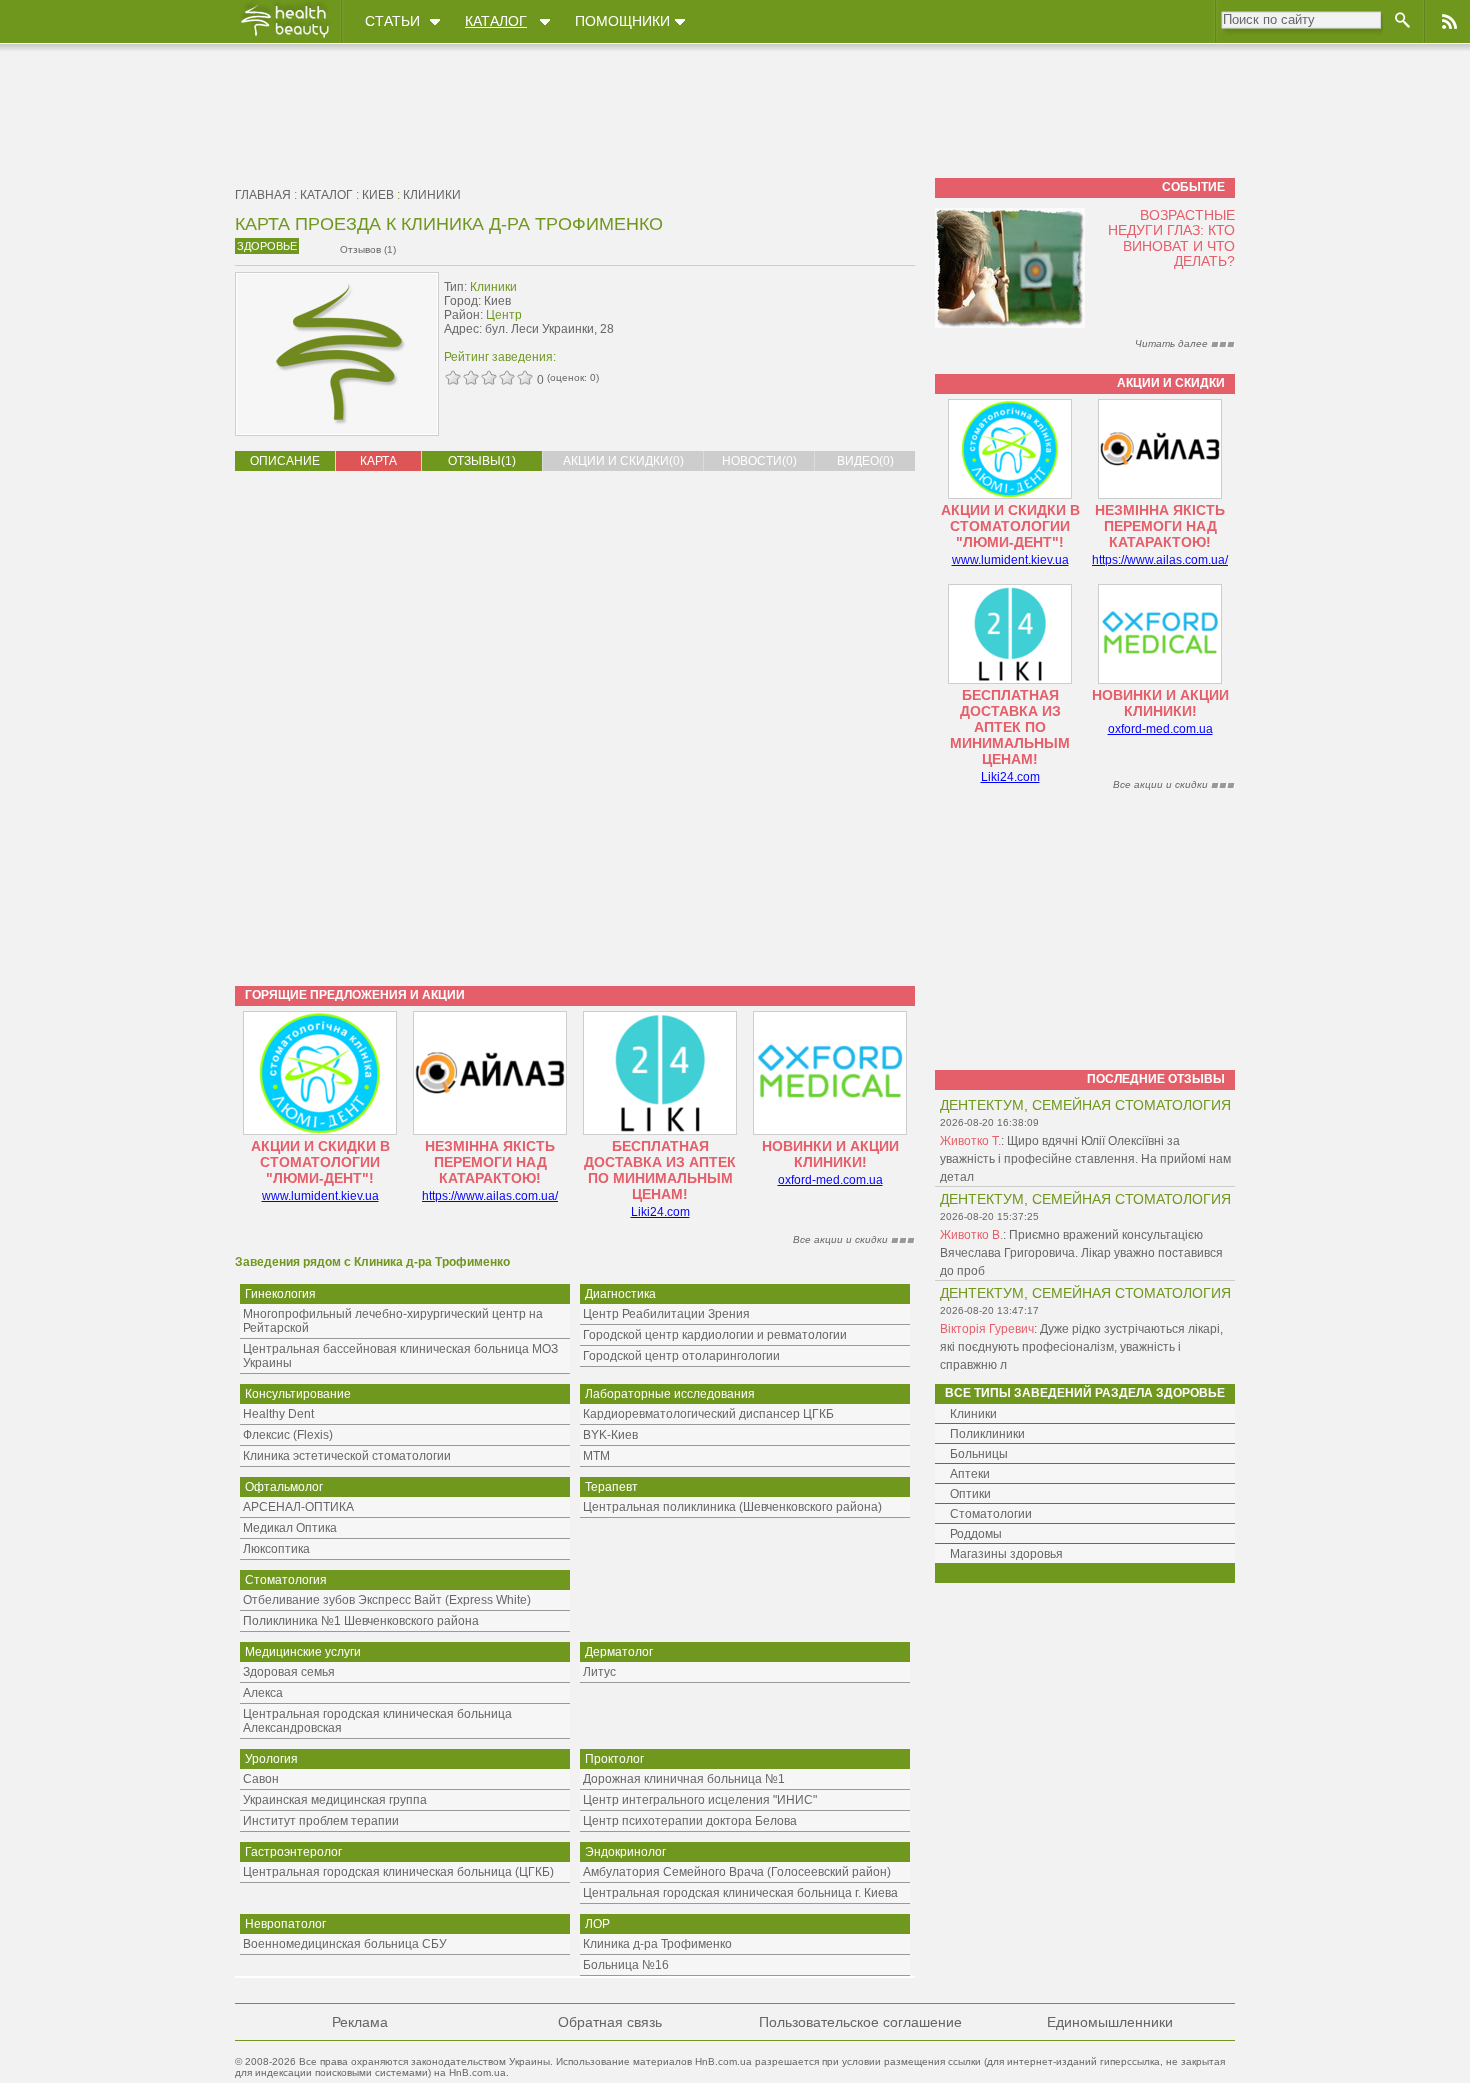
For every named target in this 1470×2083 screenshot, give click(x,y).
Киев (378, 195)
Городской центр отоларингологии (681, 1356)
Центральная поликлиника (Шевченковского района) (732, 1507)
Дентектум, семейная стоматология (1085, 1105)
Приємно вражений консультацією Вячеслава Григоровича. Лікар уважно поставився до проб (1081, 1253)
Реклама (360, 2022)
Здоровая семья (289, 1672)
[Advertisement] (789, 317)
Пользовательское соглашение (860, 2022)
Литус (599, 1672)
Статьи (392, 21)
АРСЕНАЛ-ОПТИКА (298, 1507)
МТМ (596, 1456)
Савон (261, 1779)
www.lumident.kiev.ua (320, 1196)
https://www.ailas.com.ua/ (490, 1196)
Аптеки (970, 1474)
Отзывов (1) (368, 249)
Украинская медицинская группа (335, 1800)
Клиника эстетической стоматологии (347, 1456)
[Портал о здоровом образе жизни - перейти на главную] (284, 37)
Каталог (496, 21)
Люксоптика (276, 1549)
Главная (263, 195)
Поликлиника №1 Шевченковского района (361, 1621)
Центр (504, 315)
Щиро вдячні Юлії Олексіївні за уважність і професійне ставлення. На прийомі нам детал (1085, 1159)
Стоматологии (991, 1514)
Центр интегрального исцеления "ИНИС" (700, 1800)
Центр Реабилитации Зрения (666, 1314)
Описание (285, 461)
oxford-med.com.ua (830, 1180)
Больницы (979, 1454)
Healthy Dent (278, 1414)
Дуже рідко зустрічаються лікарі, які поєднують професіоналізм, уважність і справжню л (1081, 1347)
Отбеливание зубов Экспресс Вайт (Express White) (387, 1600)
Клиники (432, 195)
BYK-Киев (610, 1435)
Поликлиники (987, 1434)
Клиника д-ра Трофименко (657, 1944)
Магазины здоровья (1006, 1554)
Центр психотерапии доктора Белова (690, 1821)
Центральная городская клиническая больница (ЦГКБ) (398, 1872)
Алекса (263, 1693)
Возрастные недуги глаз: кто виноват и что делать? (1171, 238)
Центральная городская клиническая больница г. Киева (740, 1893)
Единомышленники (1110, 2022)
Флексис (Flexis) (288, 1435)
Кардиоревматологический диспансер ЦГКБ (708, 1414)
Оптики (970, 1494)
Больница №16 (626, 1965)
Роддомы (976, 1534)
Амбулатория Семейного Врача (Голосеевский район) (737, 1872)
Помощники (622, 21)
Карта (378, 461)
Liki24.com (660, 1212)
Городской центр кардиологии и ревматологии (715, 1335)
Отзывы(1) (482, 461)
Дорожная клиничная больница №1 (684, 1779)
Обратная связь (610, 2022)
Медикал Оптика (290, 1528)
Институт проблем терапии (321, 1821)
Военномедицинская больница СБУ (345, 1944)
